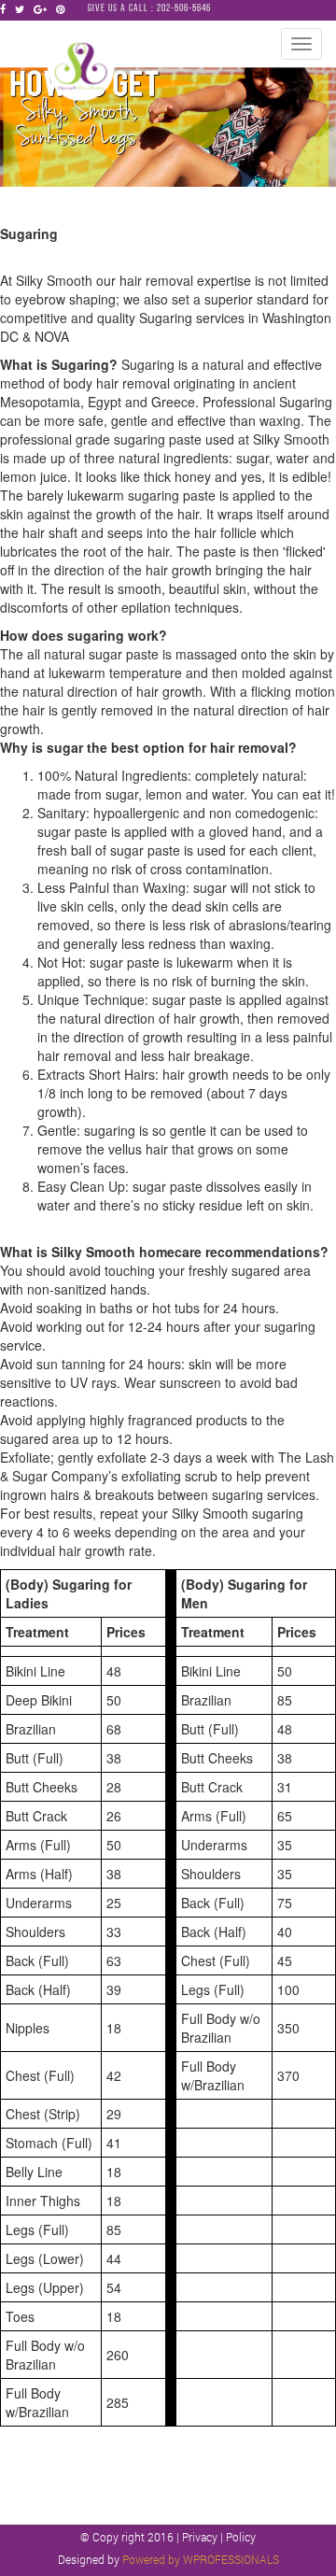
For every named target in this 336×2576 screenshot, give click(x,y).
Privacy (201, 2537)
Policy (241, 2537)
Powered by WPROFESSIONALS (201, 2559)
